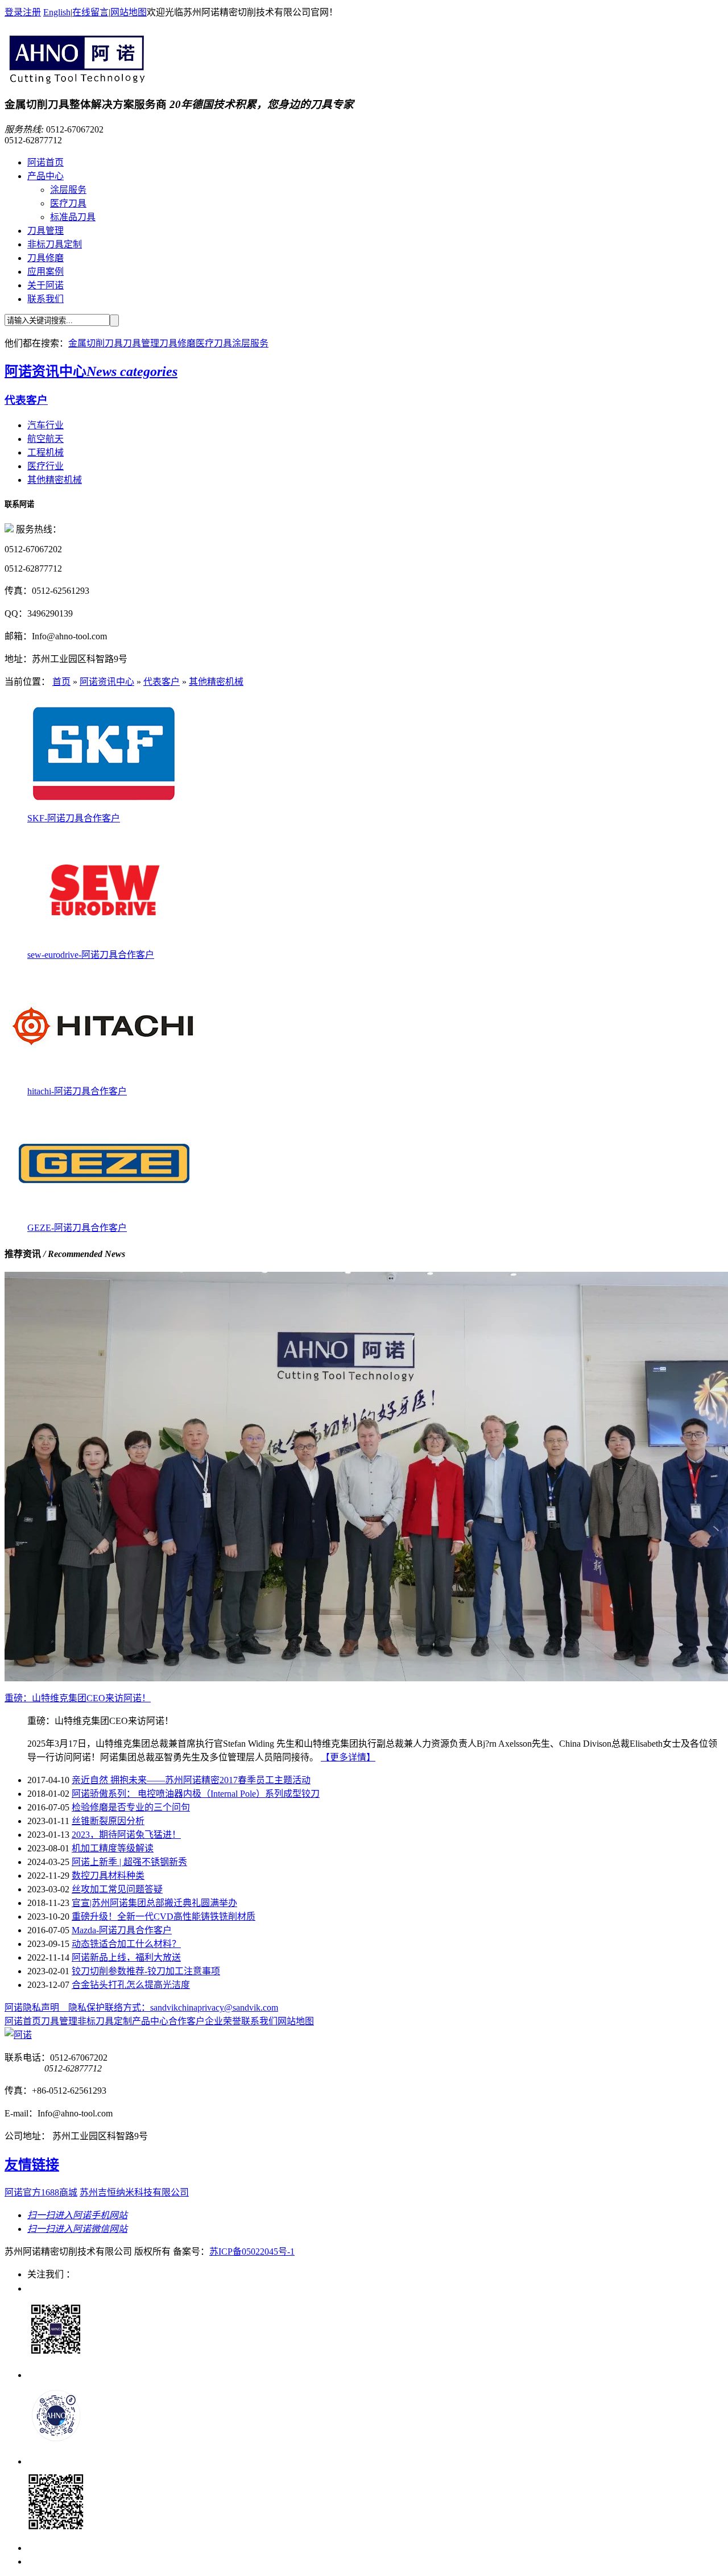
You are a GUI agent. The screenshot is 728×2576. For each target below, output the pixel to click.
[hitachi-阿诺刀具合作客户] (104, 1080)
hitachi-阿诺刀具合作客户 (77, 1091)
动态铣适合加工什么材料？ (126, 1944)
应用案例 (45, 272)
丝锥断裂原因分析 (108, 1821)
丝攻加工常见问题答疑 (117, 1889)
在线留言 (90, 12)
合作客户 (187, 2021)
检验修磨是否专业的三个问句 (131, 1807)
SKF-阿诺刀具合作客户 (74, 818)
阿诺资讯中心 (91, 371)
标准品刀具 (73, 217)
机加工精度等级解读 (113, 1848)
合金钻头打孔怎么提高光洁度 (131, 1985)
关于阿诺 (45, 285)
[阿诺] (75, 80)
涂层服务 (68, 190)
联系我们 (45, 299)
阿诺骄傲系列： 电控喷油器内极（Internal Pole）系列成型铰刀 (196, 1794)
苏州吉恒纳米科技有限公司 (134, 2192)
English (57, 12)
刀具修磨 (45, 258)
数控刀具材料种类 (108, 1876)
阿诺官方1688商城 (41, 2192)
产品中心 (45, 176)
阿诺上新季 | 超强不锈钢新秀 (129, 1862)
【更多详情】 (348, 1757)
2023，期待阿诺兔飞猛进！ (126, 1835)
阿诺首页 (45, 162)
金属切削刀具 (96, 343)
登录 (14, 12)
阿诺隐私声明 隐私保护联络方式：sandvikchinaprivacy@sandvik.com (141, 2008)
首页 (61, 682)
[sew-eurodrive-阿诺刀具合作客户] (104, 944)
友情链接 (32, 2165)
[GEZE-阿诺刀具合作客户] (104, 1217)
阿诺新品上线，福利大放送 (126, 1957)
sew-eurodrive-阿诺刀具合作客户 (91, 955)
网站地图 (129, 12)
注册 (32, 12)
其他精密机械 (55, 480)
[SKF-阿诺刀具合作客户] (104, 807)
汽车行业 (45, 425)
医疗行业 (45, 466)
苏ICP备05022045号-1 (252, 2252)
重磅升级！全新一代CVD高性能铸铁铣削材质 (164, 1917)
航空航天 (45, 439)
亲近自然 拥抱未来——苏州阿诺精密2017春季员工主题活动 (191, 1780)
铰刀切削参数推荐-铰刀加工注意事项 (146, 1971)
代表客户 (26, 400)
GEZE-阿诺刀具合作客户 (77, 1228)
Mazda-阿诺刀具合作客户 (122, 1930)
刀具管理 (45, 231)
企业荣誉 (223, 2021)
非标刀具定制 (55, 244)
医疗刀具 (68, 203)
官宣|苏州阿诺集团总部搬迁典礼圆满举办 (154, 1903)
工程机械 (45, 452)
